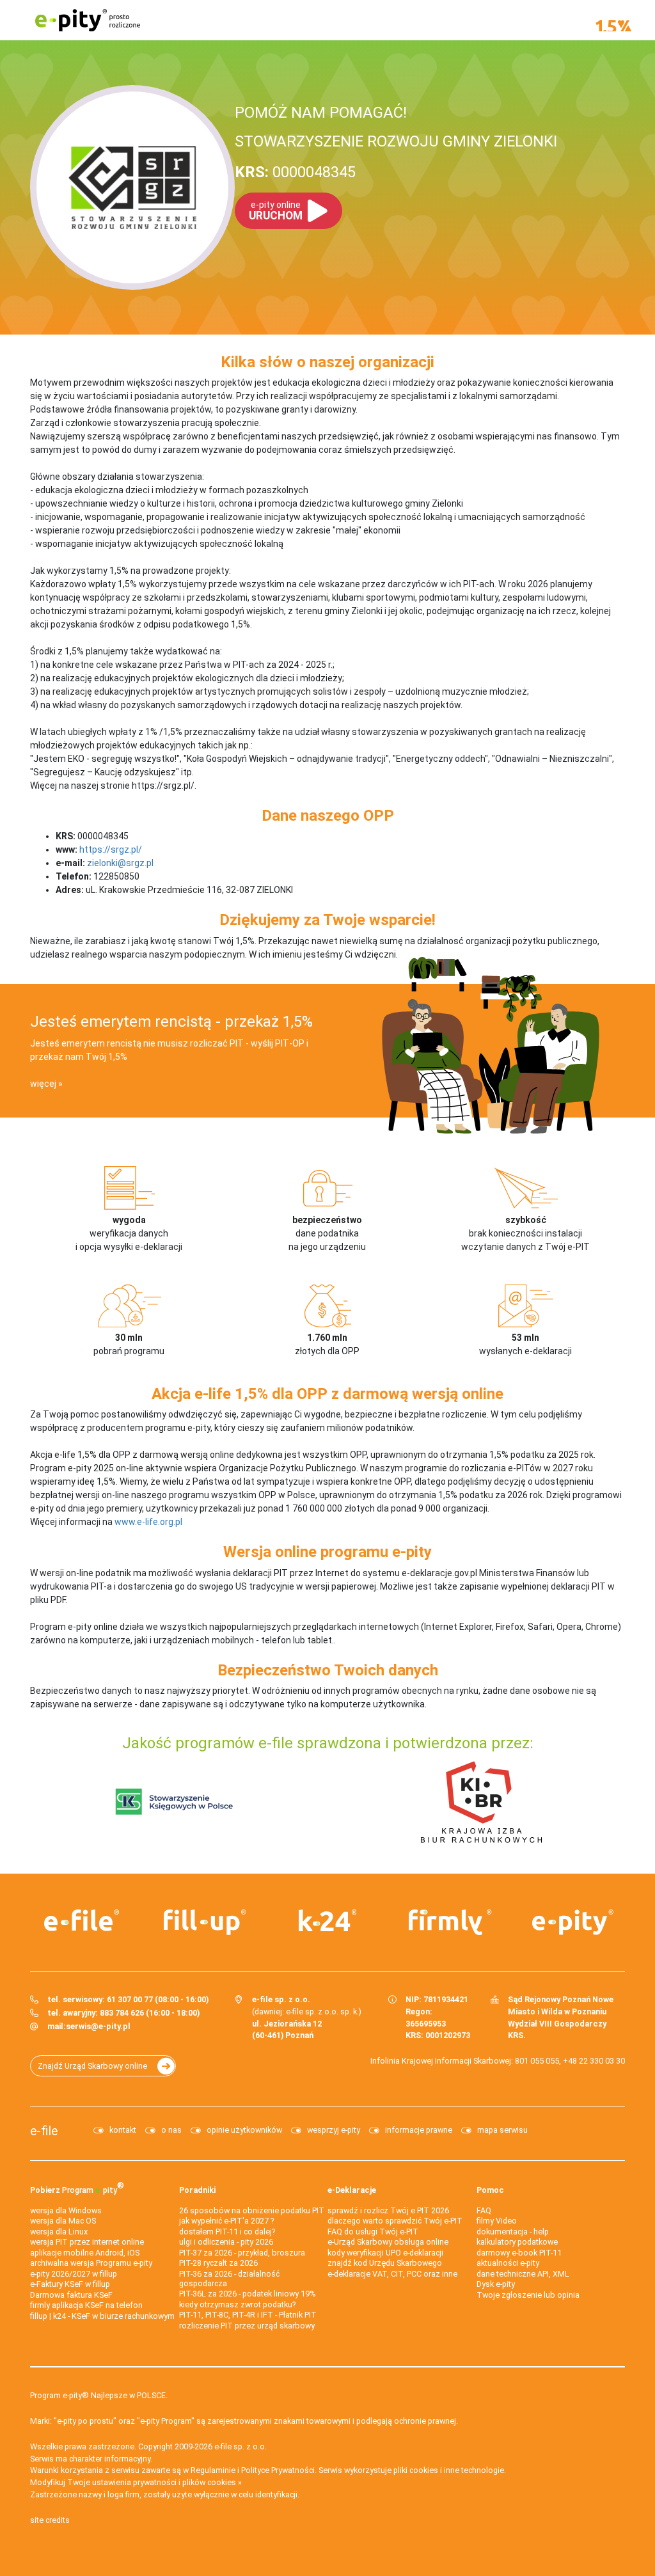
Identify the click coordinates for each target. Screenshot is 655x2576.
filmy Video (497, 2221)
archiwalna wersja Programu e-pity (91, 2263)
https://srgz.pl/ (111, 849)
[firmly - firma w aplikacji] (450, 1922)
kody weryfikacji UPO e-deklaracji (385, 2253)
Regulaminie (213, 2470)
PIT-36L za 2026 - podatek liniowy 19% (248, 2294)
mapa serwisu (502, 2130)
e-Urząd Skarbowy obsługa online (388, 2242)
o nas (171, 2130)
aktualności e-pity (508, 2263)
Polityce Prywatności (278, 2470)
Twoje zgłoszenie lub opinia (528, 2295)
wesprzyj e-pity (334, 2130)
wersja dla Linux (59, 2232)
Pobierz (77, 2187)
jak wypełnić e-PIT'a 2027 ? (226, 2221)
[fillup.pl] (205, 1922)
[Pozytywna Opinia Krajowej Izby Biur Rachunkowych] (481, 1801)
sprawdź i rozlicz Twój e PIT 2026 (388, 2210)
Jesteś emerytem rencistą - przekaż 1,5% (171, 1022)
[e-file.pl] (82, 1920)
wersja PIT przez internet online (87, 2242)
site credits (50, 2520)
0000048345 (295, 172)
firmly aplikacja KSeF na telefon (86, 2305)
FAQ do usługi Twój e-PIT (373, 2232)
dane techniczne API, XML (523, 2274)
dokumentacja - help (513, 2232)
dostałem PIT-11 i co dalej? (227, 2232)
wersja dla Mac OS (63, 2221)
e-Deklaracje (352, 2190)
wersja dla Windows (66, 2210)
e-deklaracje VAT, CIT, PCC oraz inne (392, 2274)
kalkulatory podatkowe (517, 2242)
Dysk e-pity (496, 2284)
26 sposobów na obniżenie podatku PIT (252, 2210)
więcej (43, 1084)
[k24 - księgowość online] (327, 1920)
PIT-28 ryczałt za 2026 (218, 2263)
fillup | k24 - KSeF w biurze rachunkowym (102, 2316)
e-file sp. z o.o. (241, 2446)
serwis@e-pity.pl (98, 2026)
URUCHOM (276, 211)
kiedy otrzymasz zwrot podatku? (237, 2304)
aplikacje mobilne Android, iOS (85, 2253)
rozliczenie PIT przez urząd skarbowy (247, 2326)
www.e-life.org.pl (148, 1522)
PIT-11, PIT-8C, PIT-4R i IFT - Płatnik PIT (248, 2315)
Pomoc (490, 2190)
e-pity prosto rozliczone (88, 20)
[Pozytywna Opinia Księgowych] (174, 1801)
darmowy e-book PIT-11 (519, 2253)
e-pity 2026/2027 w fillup (74, 2274)
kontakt (123, 2130)
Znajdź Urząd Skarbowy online (92, 2066)
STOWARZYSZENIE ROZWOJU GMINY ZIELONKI (396, 141)
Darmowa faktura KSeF (71, 2295)
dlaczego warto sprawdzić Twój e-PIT (395, 2221)
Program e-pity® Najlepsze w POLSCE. (99, 2395)
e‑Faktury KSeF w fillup (70, 2284)
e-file (44, 2131)
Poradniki (197, 2190)
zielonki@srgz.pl (120, 863)
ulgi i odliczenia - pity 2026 (226, 2242)
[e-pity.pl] (573, 1922)
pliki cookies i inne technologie (449, 2470)
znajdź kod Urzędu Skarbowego (385, 2263)
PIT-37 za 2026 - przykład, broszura (242, 2253)
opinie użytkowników (244, 2130)
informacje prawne (419, 2130)
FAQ (484, 2210)
